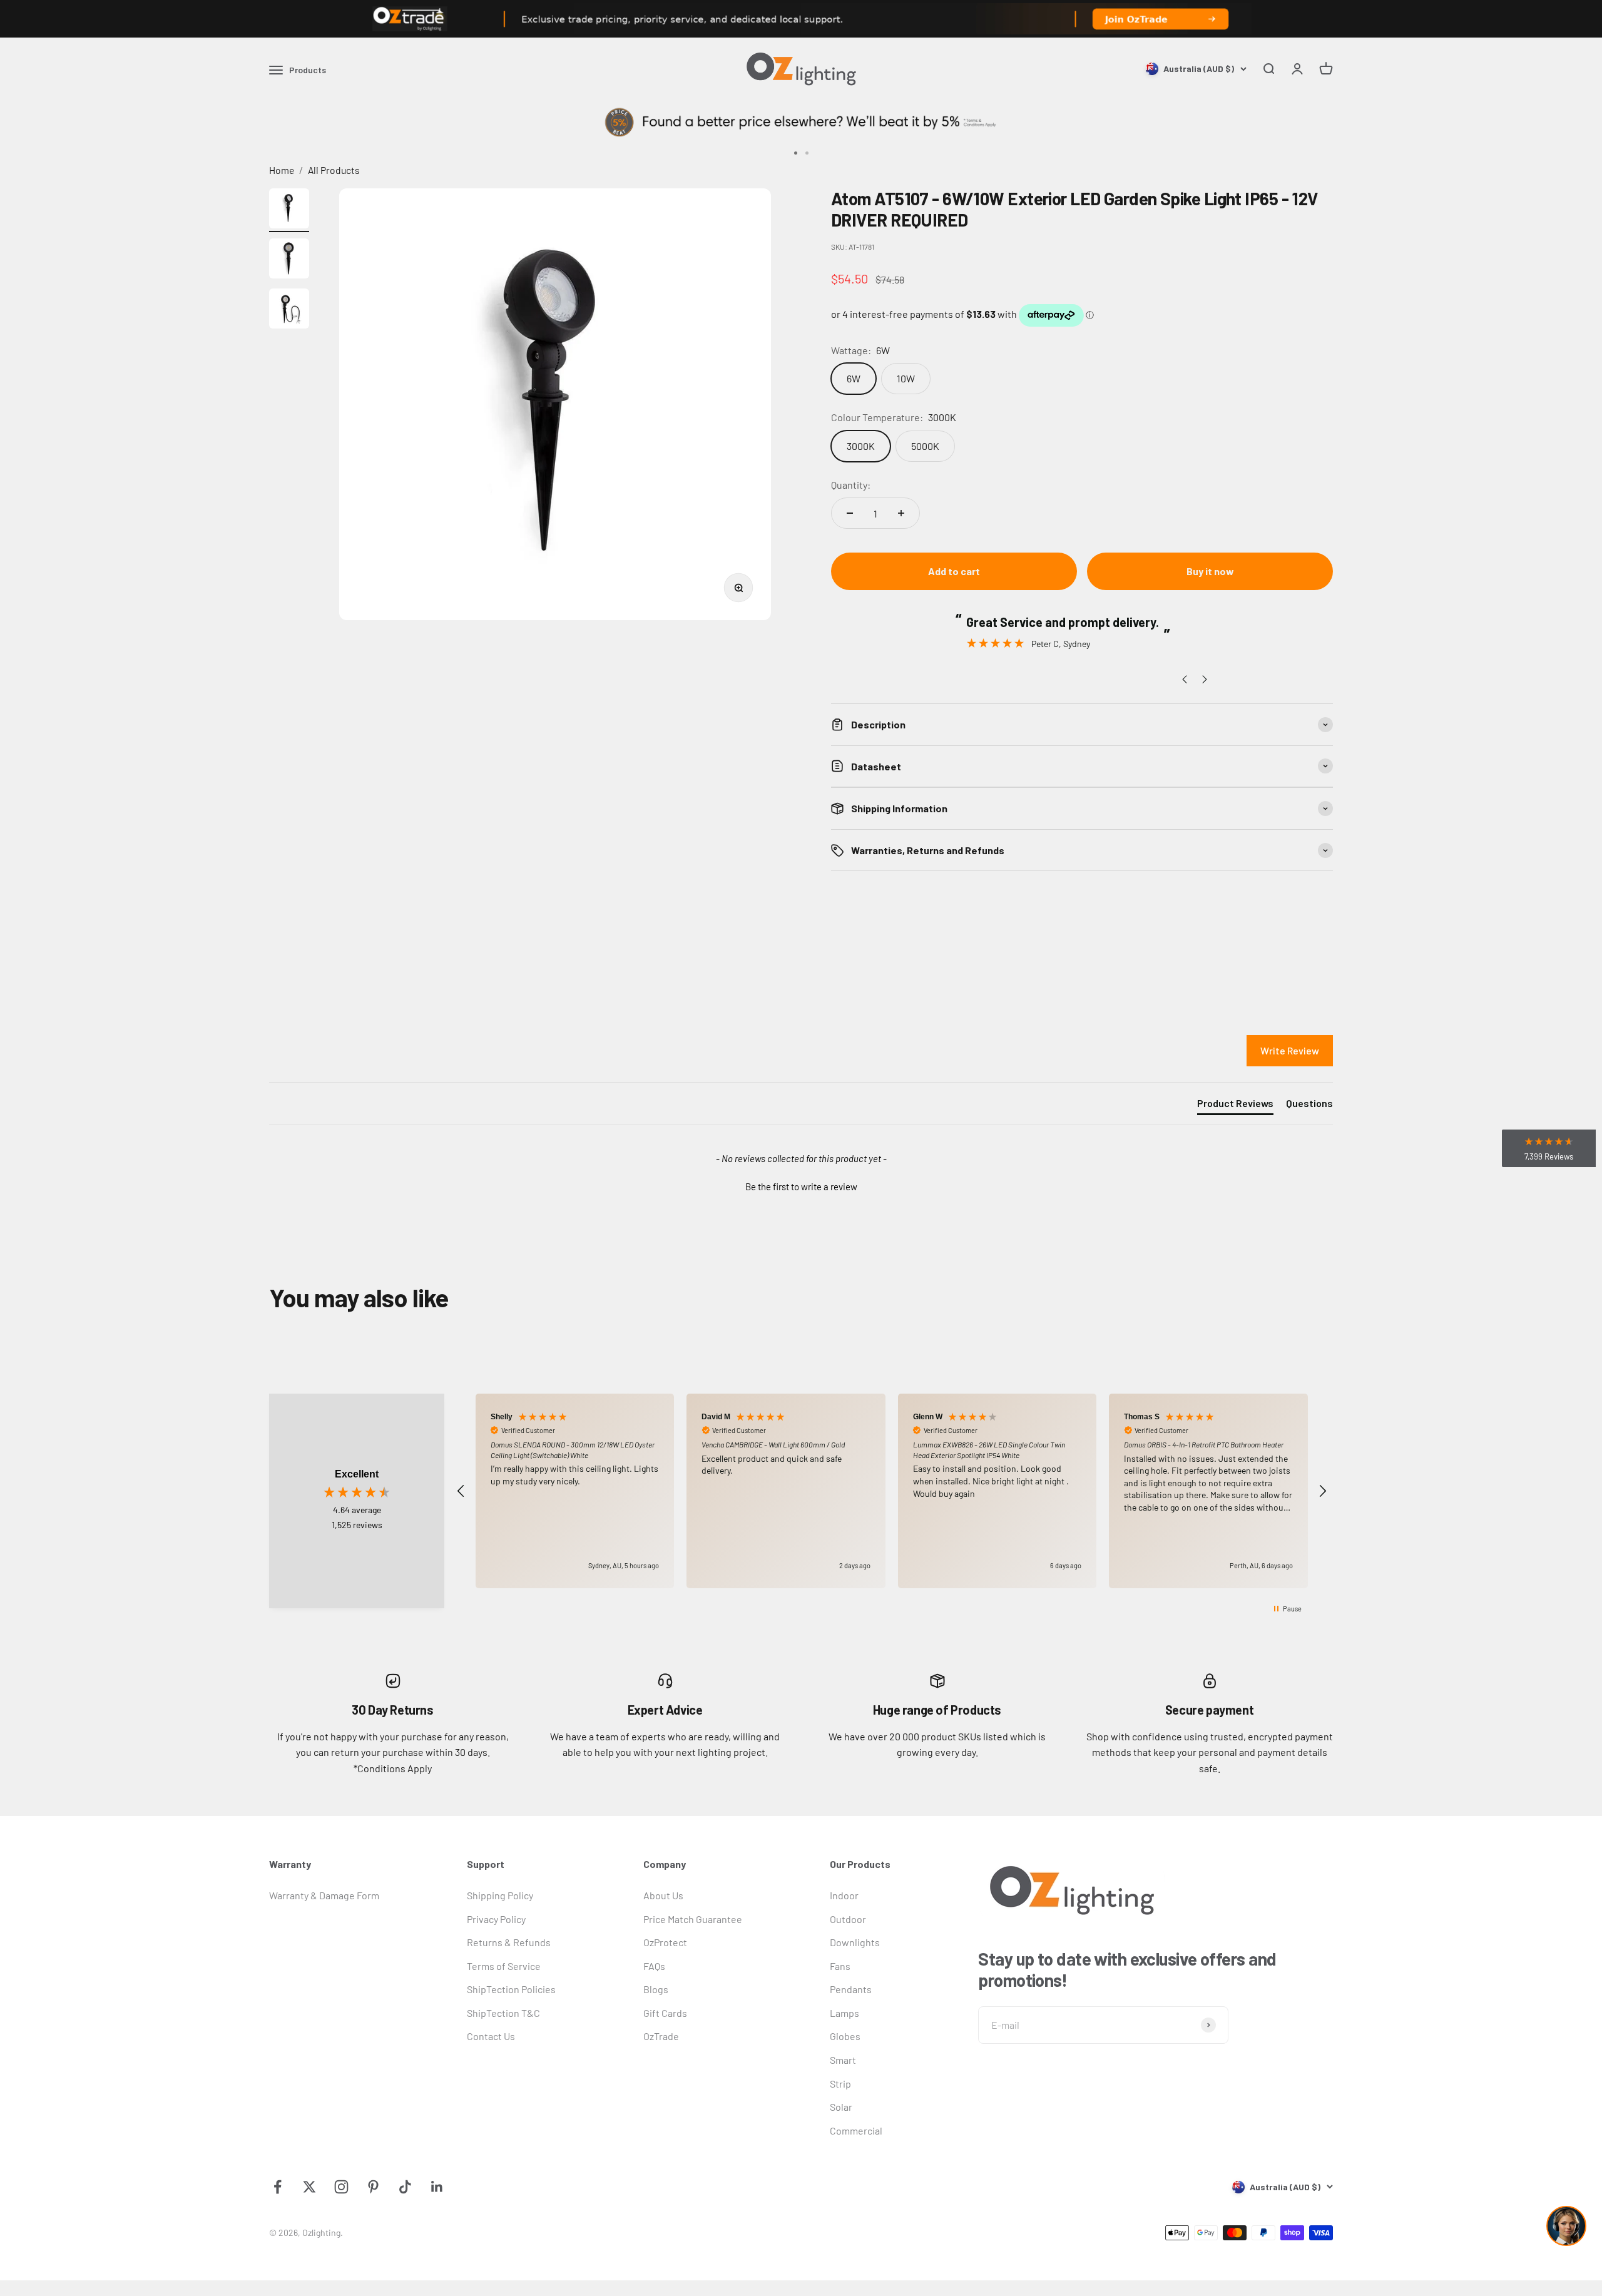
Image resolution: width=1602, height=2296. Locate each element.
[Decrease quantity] (850, 513)
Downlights (855, 1942)
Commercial (856, 2130)
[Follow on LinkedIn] (437, 2187)
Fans (840, 1966)
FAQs (654, 1966)
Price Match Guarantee (693, 1919)
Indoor (844, 1895)
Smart (843, 2060)
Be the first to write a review (801, 1186)
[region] (892, 1491)
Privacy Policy (496, 1919)
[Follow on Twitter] (309, 2187)
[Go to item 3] (289, 310)
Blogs (656, 1989)
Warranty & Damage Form (324, 1895)
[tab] (1235, 1106)
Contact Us (491, 2036)
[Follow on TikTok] (405, 2187)
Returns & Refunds (509, 1942)
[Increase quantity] (901, 513)
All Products (334, 170)
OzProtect (665, 1942)
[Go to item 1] (289, 210)
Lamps (844, 2013)
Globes (845, 2036)
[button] (801, 1185)
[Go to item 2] (289, 260)
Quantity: (851, 485)
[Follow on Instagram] (341, 2187)
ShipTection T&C (503, 2013)
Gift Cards (665, 2013)
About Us (663, 1895)
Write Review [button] (1290, 1050)
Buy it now (1210, 571)
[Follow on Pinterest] (373, 2187)
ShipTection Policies (511, 1989)
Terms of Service (504, 1966)
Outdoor (848, 1919)
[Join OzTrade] (801, 19)
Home (282, 170)
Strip (840, 2084)
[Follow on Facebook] (278, 2187)
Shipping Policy (500, 1895)
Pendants (851, 1989)
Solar (841, 2107)
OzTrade (661, 2036)
